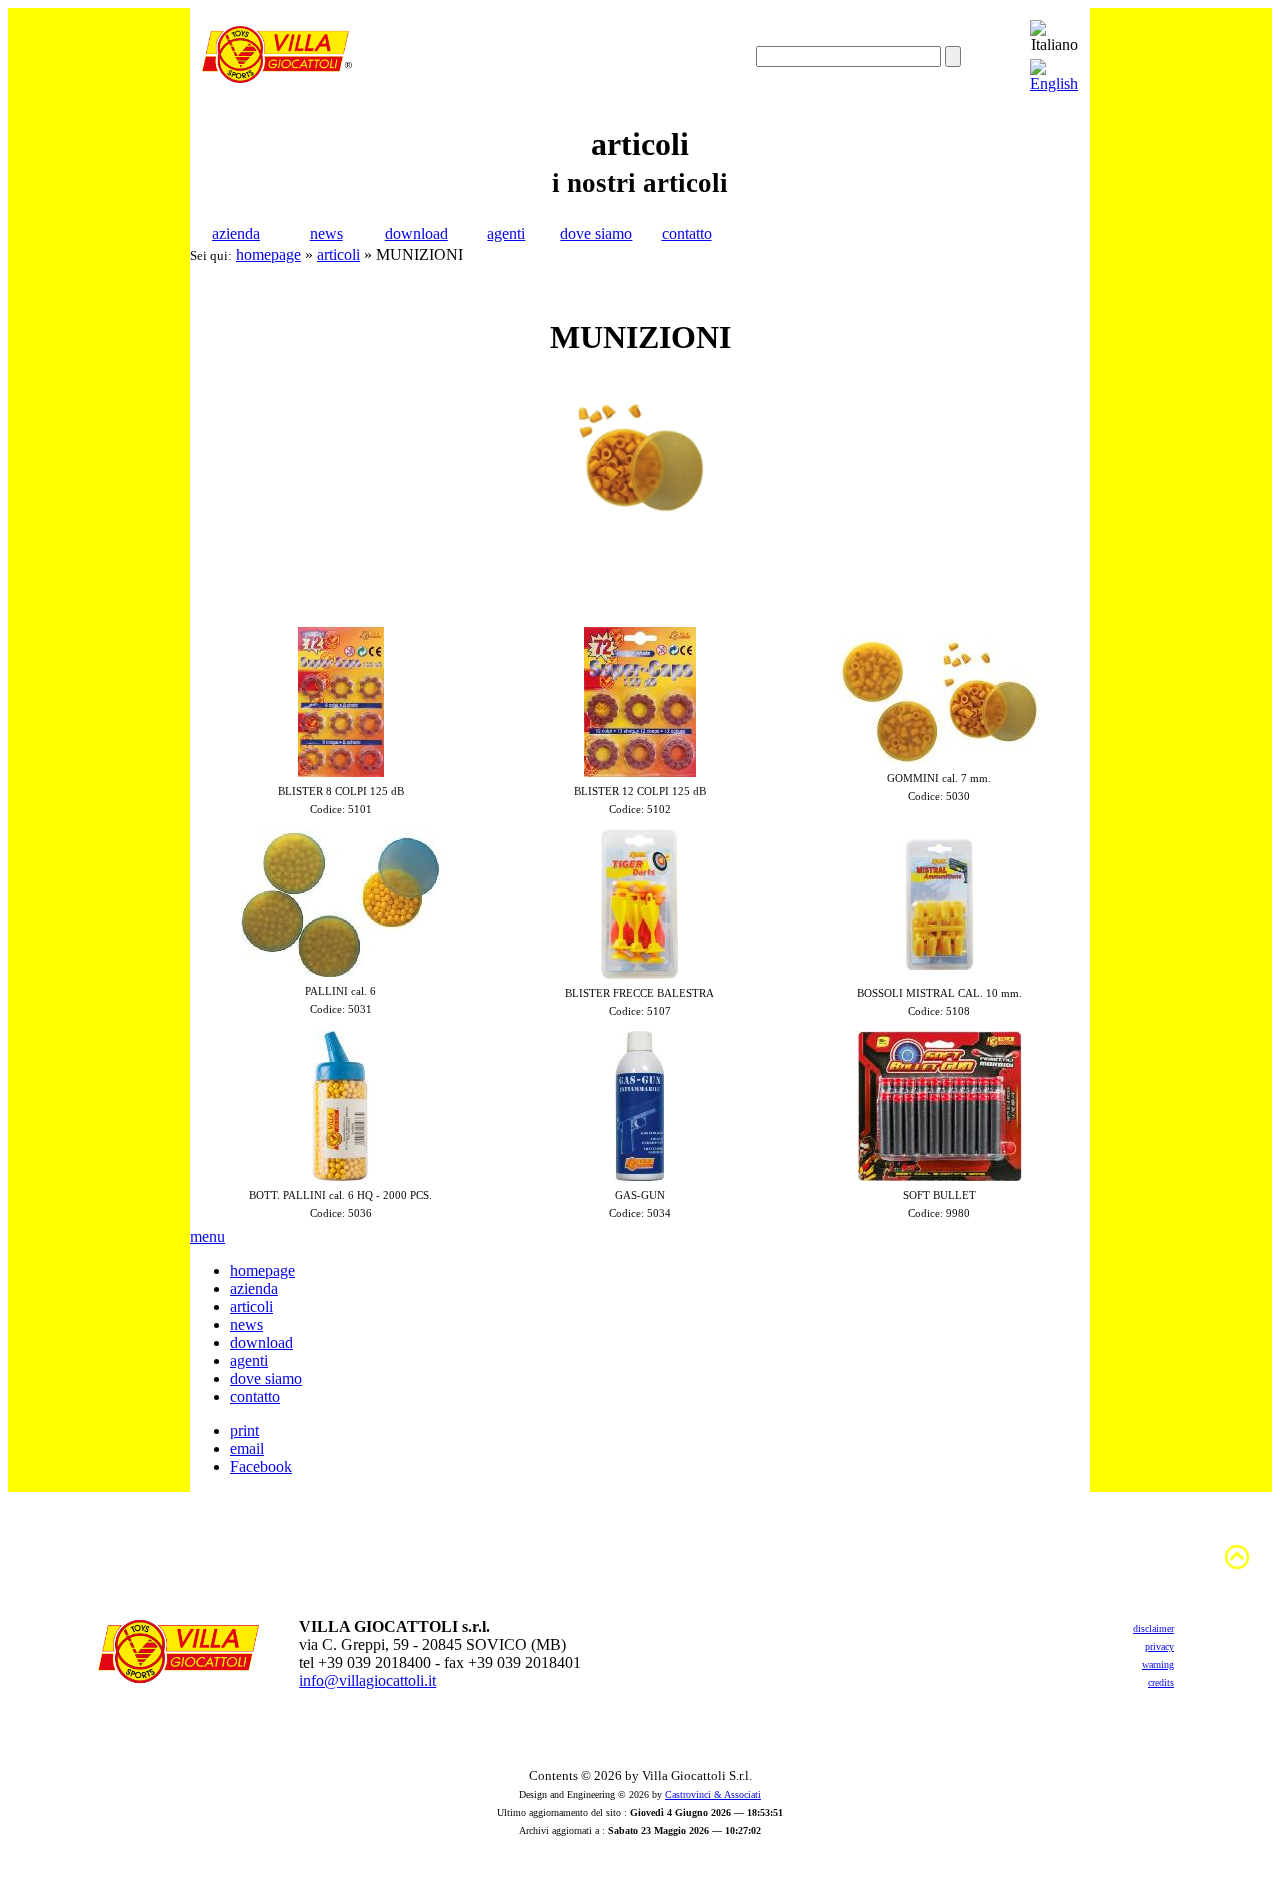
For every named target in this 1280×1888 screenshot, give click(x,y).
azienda (236, 233)
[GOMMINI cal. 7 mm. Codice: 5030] (939, 758)
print (244, 1430)
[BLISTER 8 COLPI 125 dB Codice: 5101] (341, 771)
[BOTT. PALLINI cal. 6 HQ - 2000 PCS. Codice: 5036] (340, 1175)
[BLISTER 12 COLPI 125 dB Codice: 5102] (640, 771)
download (416, 233)
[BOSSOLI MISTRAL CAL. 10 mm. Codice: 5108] (939, 973)
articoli (338, 254)
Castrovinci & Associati (713, 1794)
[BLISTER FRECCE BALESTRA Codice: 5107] (639, 973)
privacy (1159, 1646)
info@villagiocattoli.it (367, 1680)
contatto (687, 233)
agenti (506, 233)
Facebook (261, 1466)
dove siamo (596, 233)
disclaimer (1153, 1628)
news (326, 233)
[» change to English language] (1054, 83)
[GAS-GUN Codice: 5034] (639, 1175)
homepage (268, 254)
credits (1161, 1682)
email (247, 1448)
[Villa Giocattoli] (277, 77)
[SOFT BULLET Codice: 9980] (939, 1175)
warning (1158, 1664)
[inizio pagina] (1237, 1566)
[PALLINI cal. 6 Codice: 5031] (341, 971)
